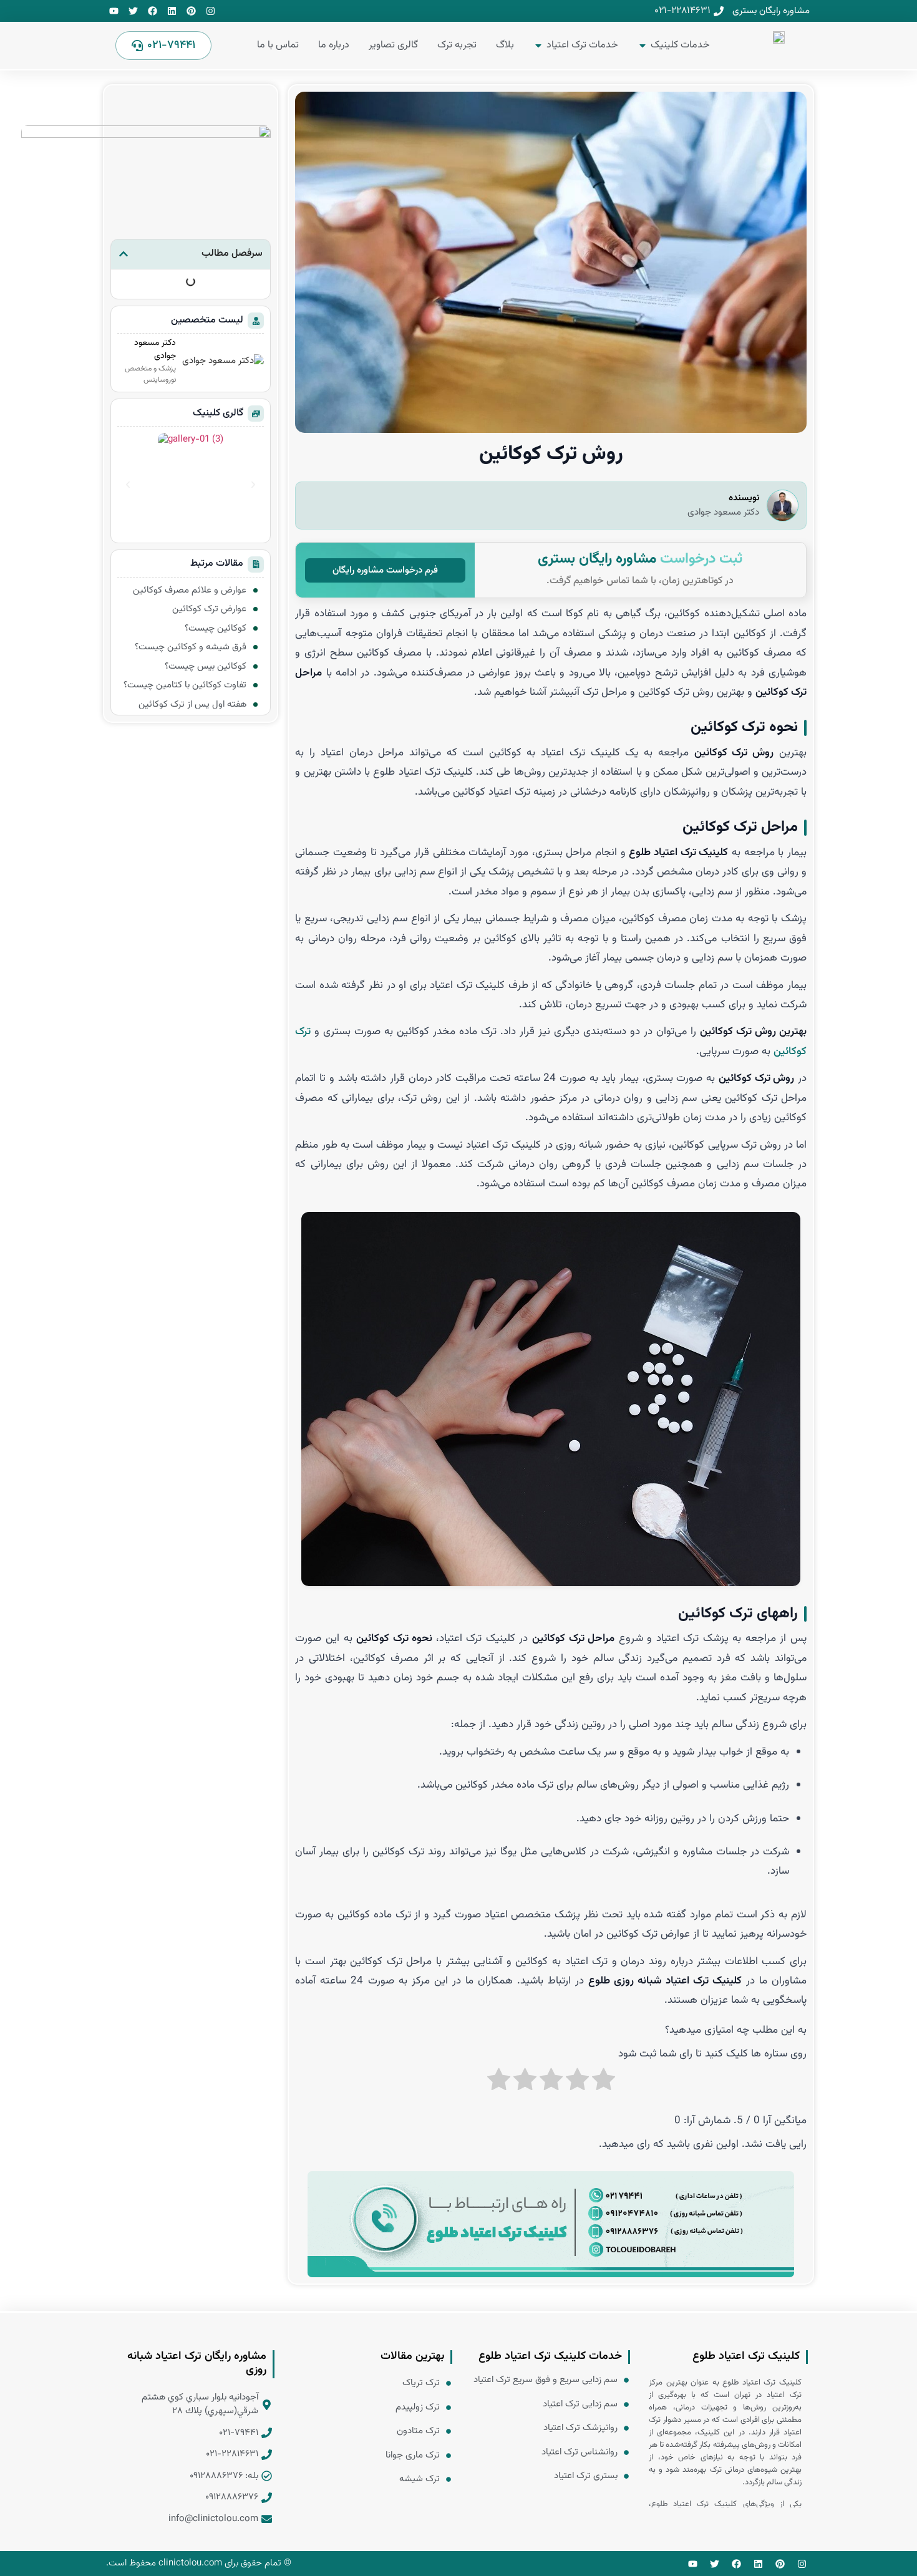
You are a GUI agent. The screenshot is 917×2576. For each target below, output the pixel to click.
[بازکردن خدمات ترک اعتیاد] (538, 46)
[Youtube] (114, 11)
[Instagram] (211, 11)
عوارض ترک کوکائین (209, 609)
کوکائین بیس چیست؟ (206, 666)
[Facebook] (153, 11)
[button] (124, 254)
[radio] (604, 2088)
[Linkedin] (172, 11)
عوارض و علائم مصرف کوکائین (188, 590)
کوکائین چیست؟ (216, 628)
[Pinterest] (191, 11)
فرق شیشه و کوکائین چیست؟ (191, 647)
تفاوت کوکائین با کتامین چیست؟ (185, 685)
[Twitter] (133, 11)
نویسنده (744, 498)
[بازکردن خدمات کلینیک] (643, 46)
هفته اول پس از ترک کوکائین (192, 705)
